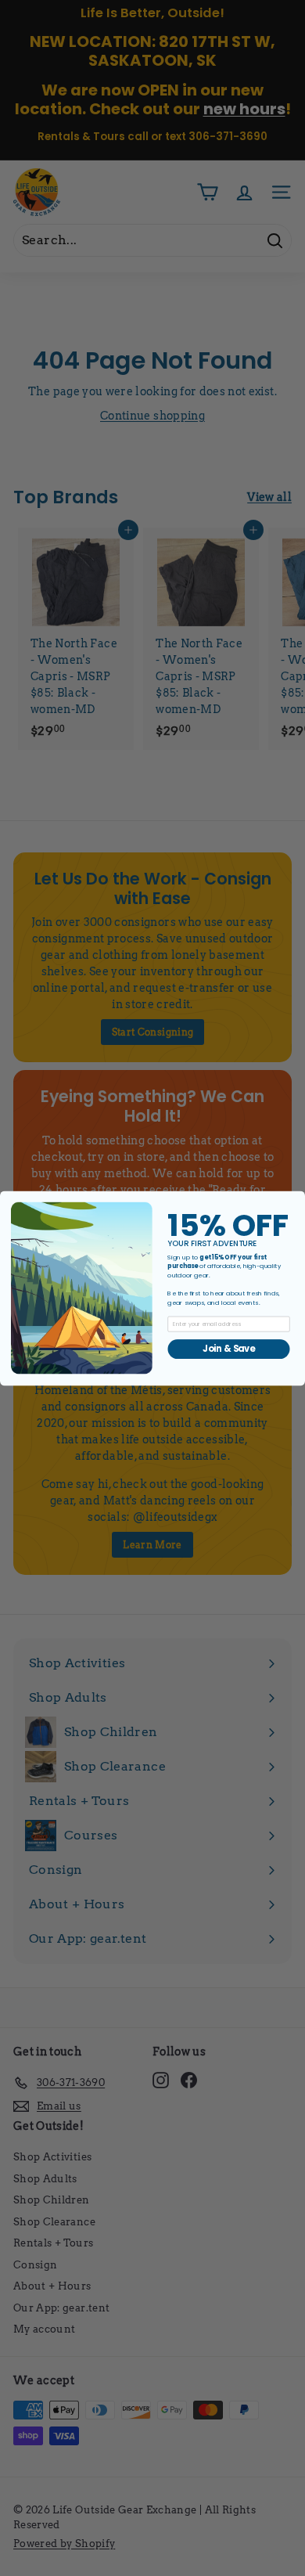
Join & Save (229, 1349)
